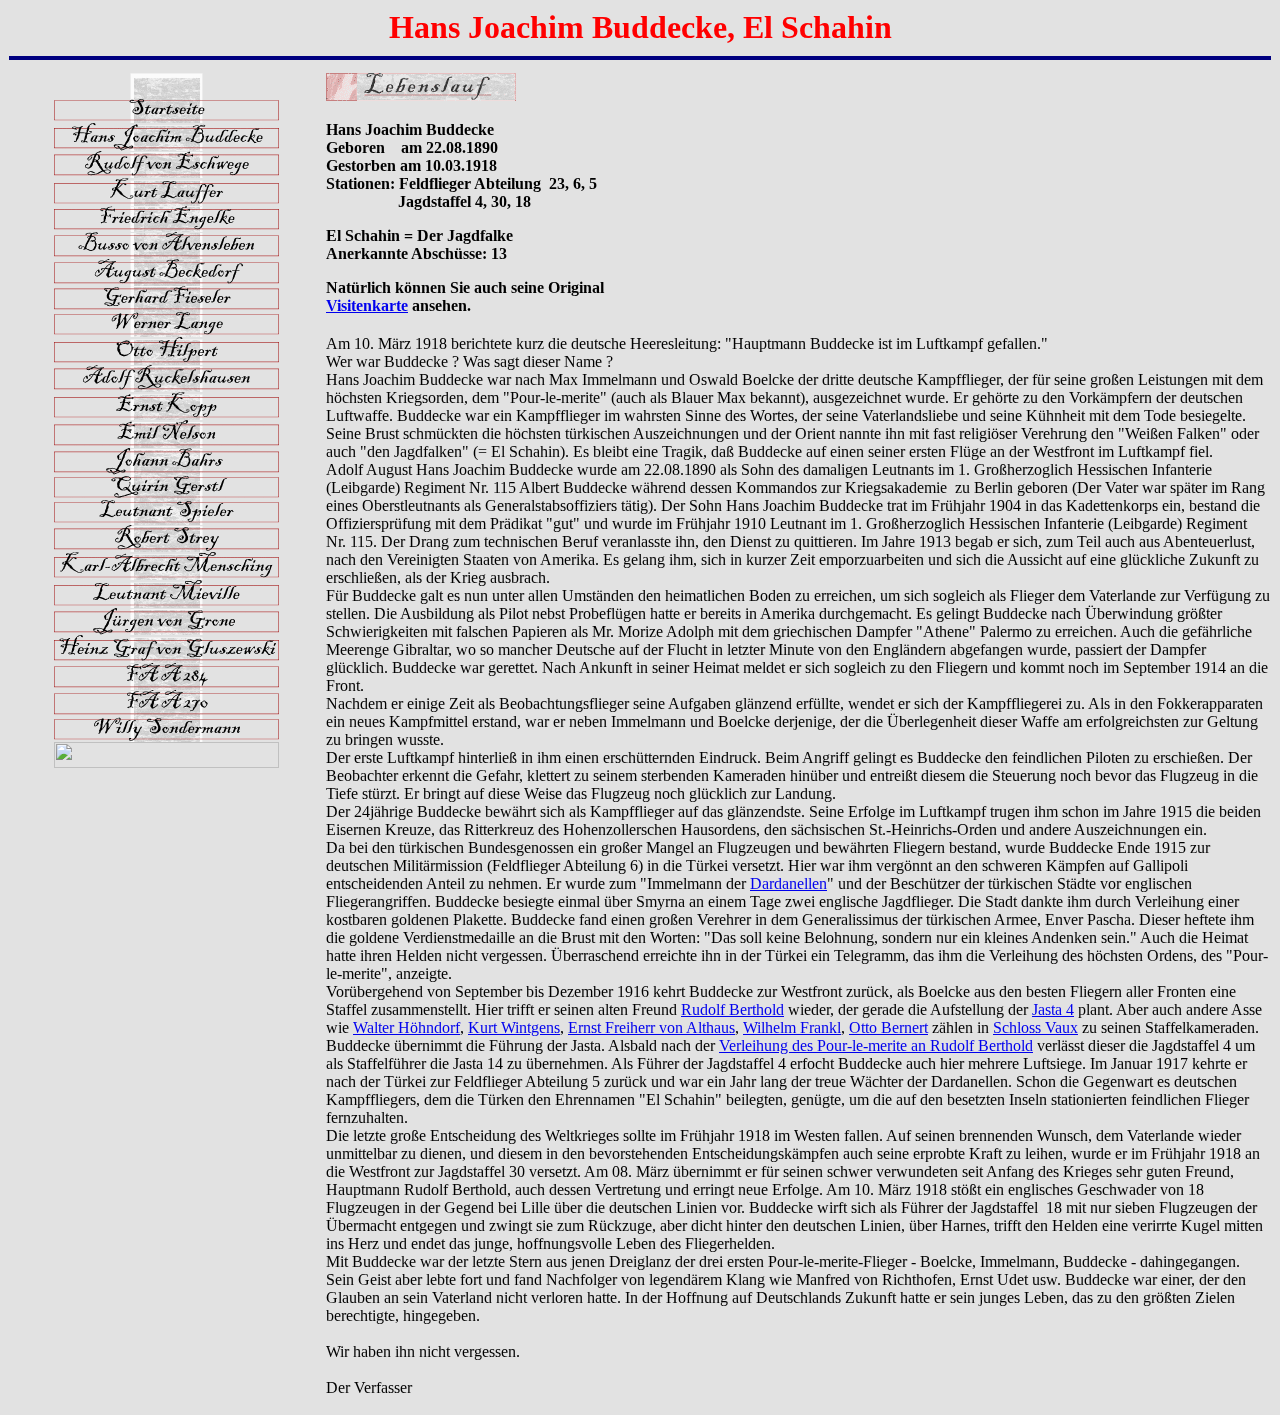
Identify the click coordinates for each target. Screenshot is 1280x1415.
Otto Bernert (888, 1027)
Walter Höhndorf (406, 1027)
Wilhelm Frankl (792, 1027)
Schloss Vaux (1035, 1027)
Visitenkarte (367, 305)
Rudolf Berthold (732, 1009)
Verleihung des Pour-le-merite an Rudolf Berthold (876, 1045)
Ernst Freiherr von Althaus (651, 1027)
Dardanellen (788, 883)
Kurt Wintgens (514, 1027)
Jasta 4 (1053, 1009)
